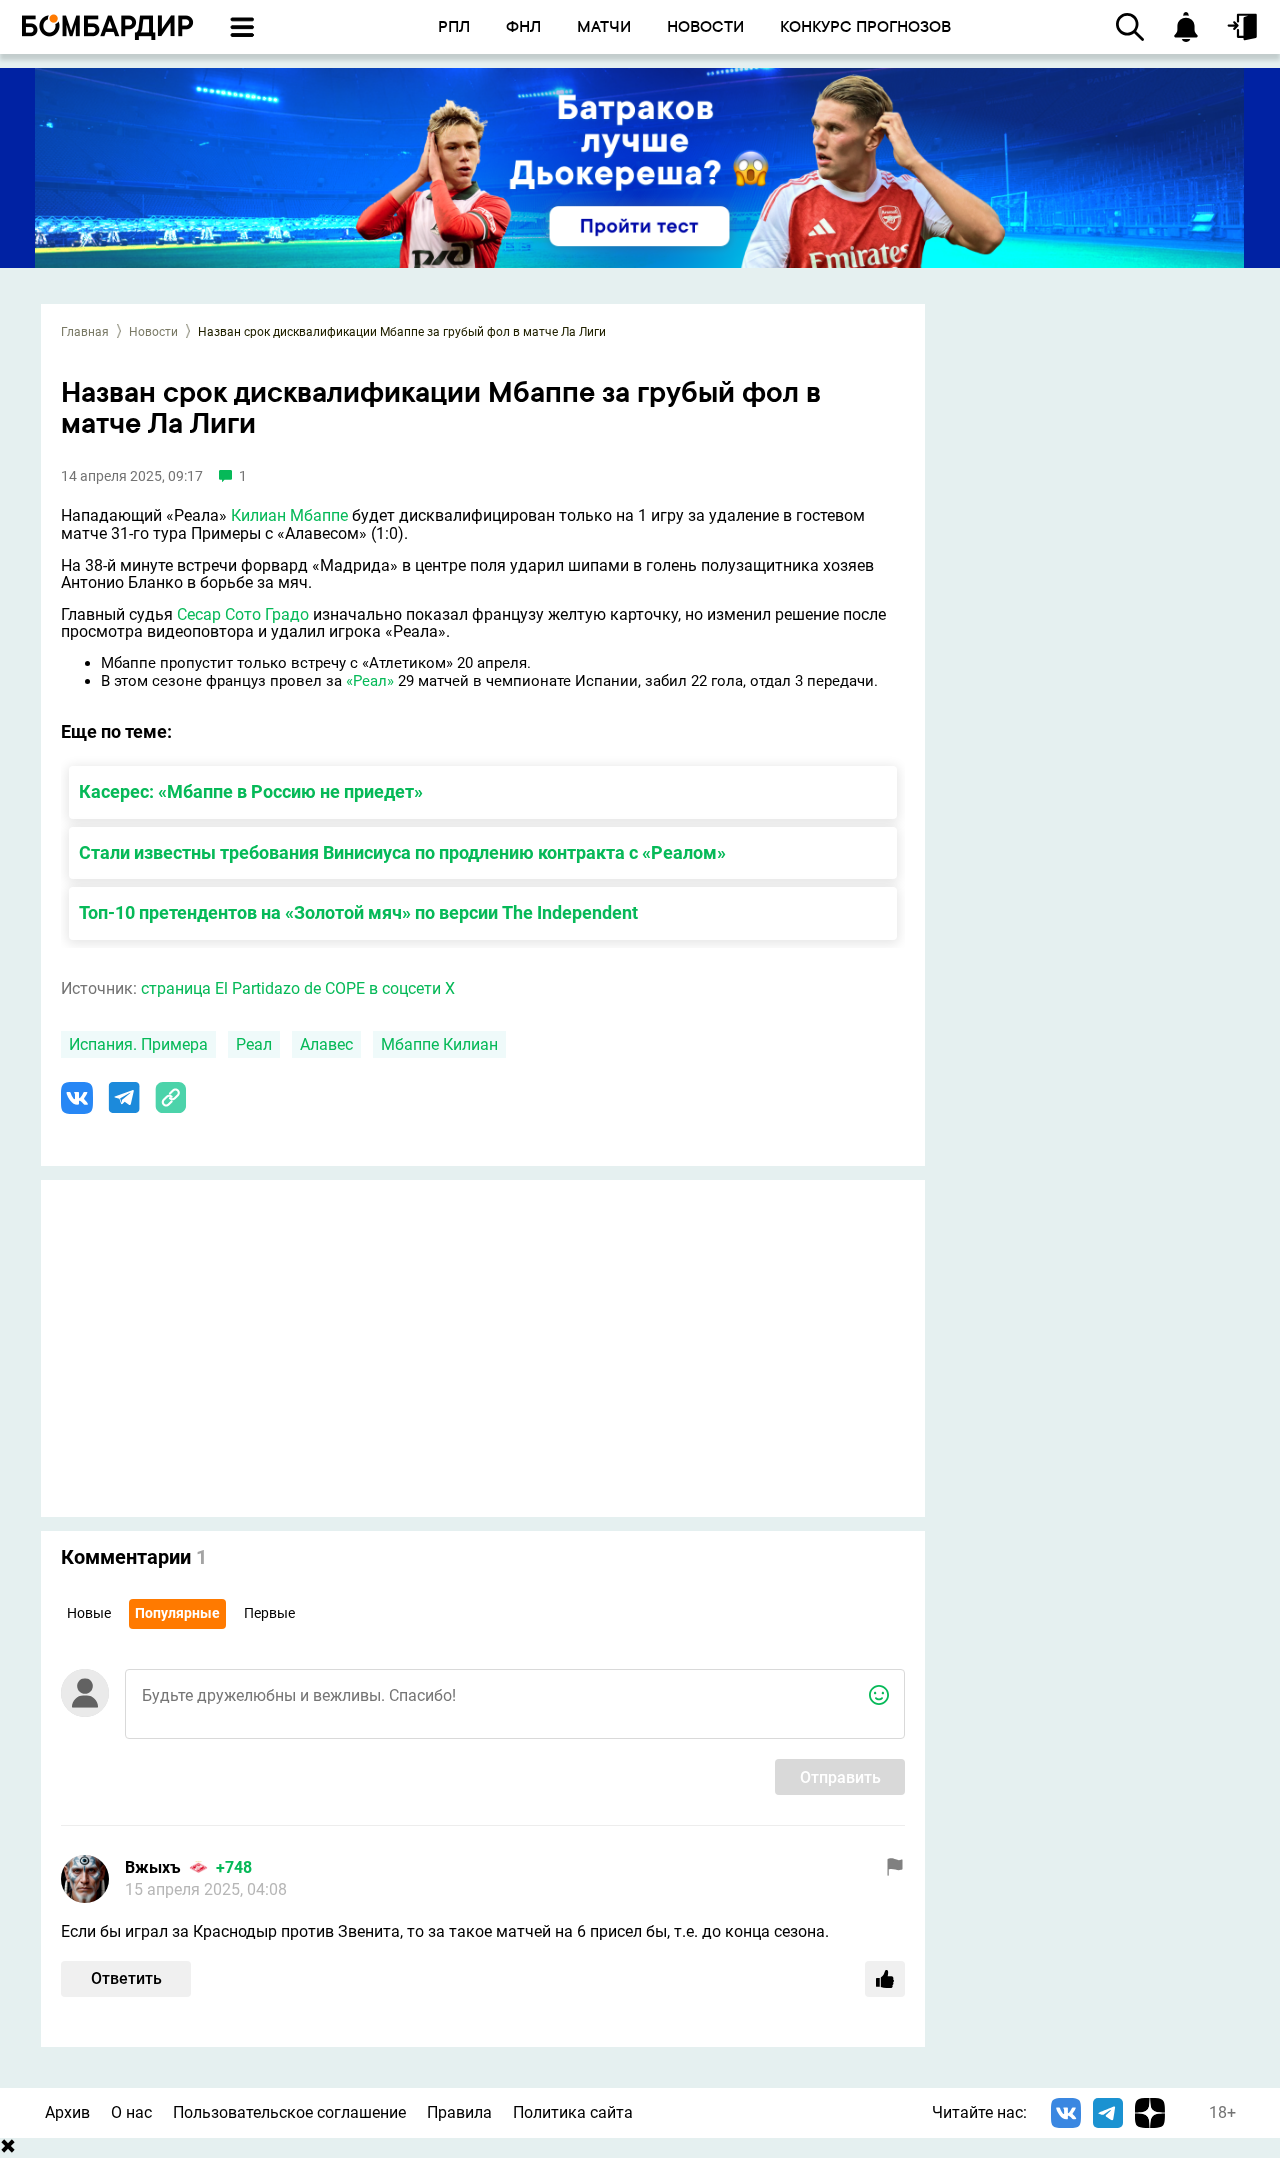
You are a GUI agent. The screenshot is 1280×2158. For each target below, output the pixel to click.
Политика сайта (573, 2112)
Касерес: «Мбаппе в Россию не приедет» (251, 791)
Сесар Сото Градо (243, 614)
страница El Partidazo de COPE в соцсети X (298, 988)
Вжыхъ (153, 1867)
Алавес (326, 1044)
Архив (67, 2112)
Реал (254, 1044)
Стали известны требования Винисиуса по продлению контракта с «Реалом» (402, 852)
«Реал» (370, 681)
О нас (131, 2112)
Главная (85, 332)
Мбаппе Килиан (439, 1044)
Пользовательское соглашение (289, 2112)
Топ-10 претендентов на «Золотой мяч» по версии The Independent (358, 912)
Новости (153, 332)
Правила (459, 2112)
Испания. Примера (138, 1044)
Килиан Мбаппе (289, 515)
